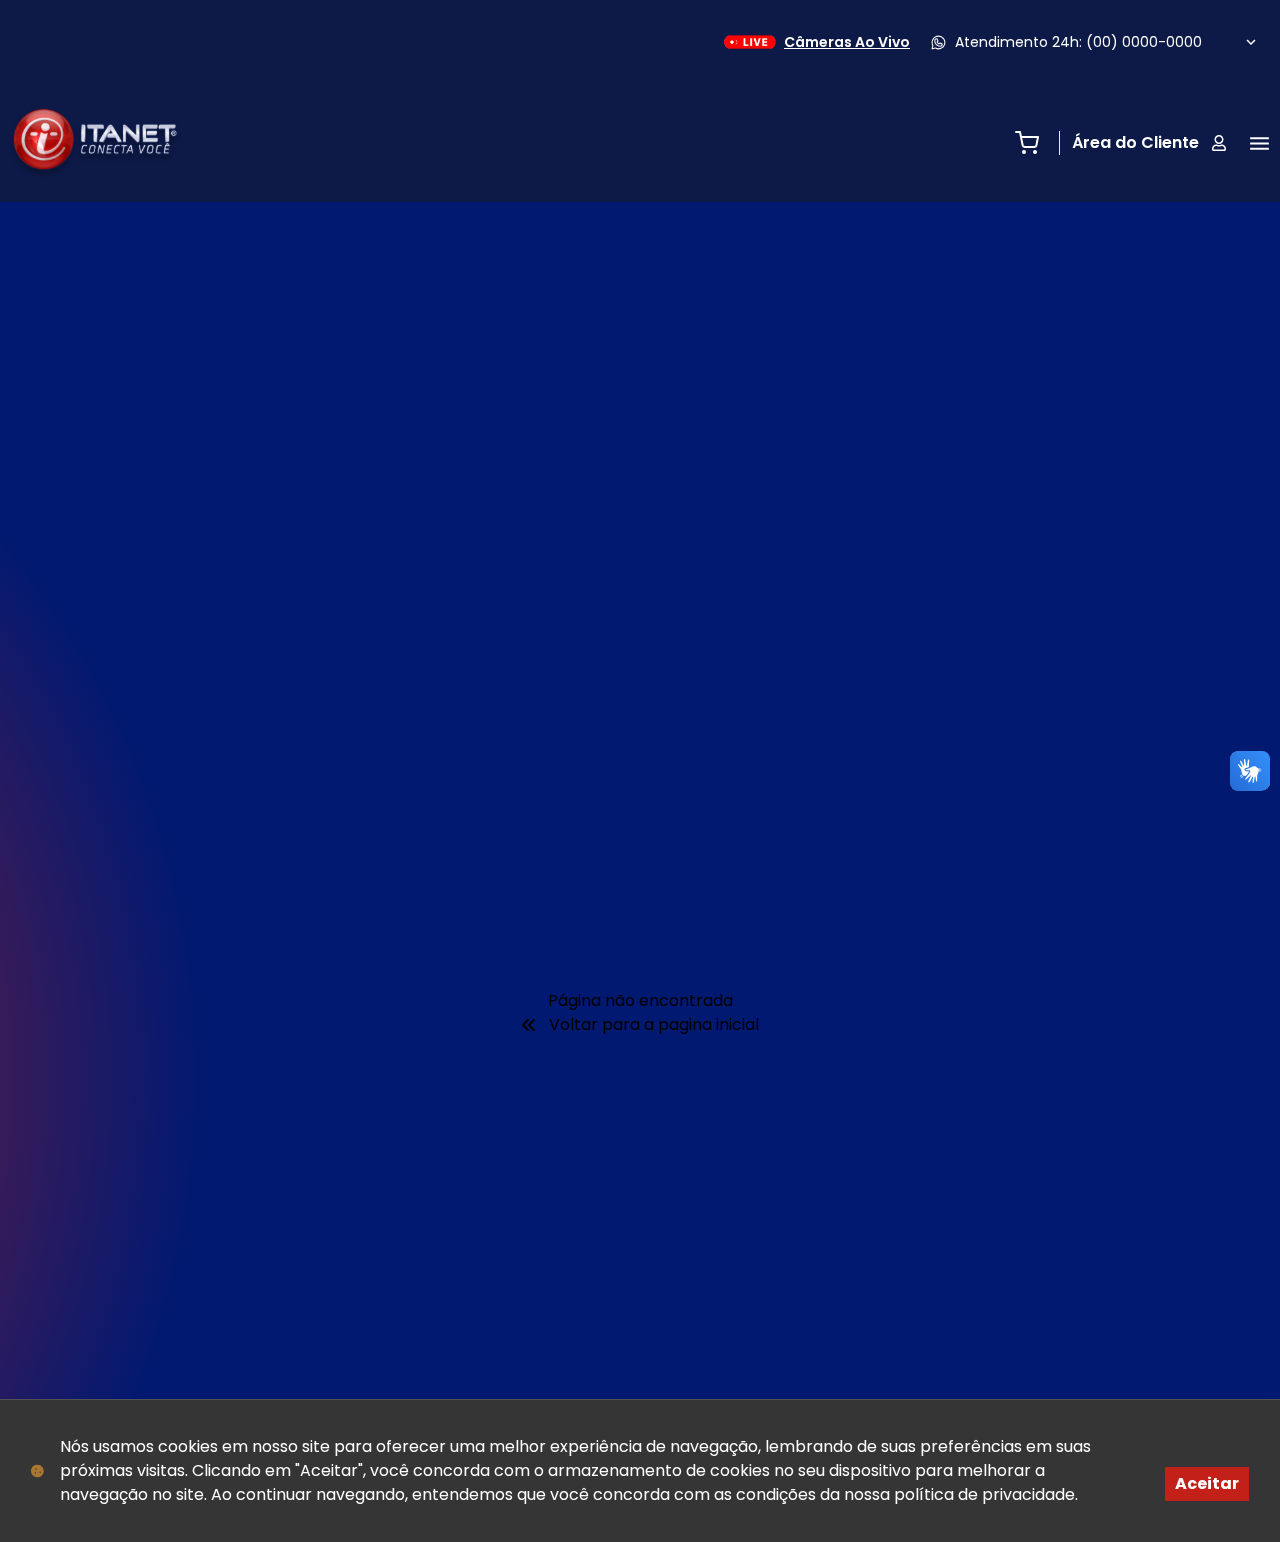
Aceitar (1207, 1483)
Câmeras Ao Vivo (847, 42)
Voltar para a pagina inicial (654, 1024)
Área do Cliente (1135, 142)
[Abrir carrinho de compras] (1027, 143)
